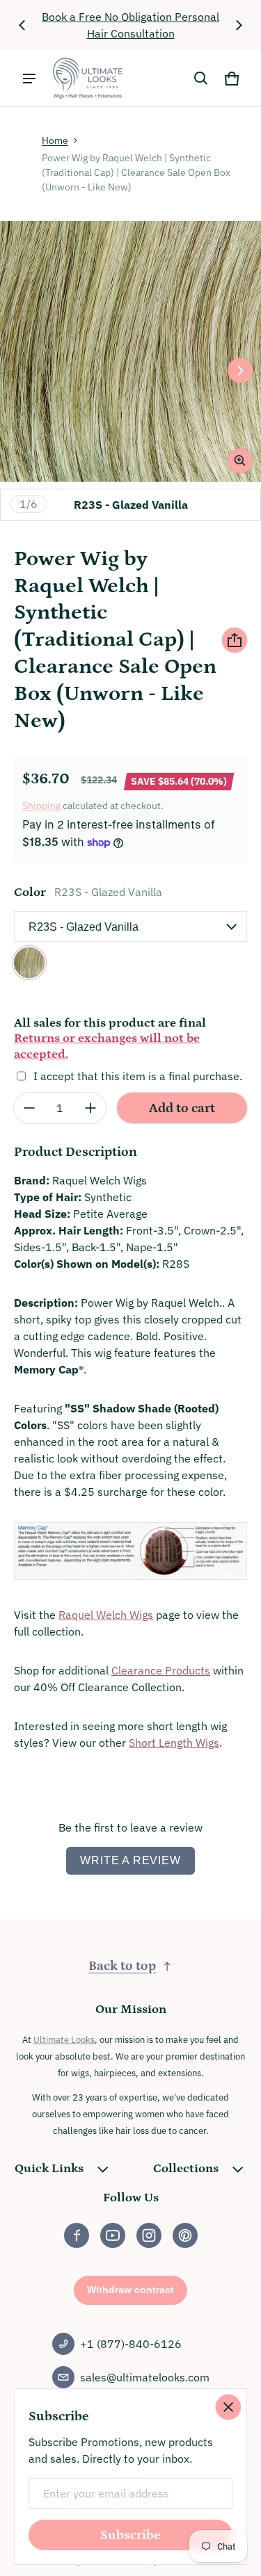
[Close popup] (228, 2407)
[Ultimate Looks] (88, 78)
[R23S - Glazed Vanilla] (29, 963)
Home (55, 140)
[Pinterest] (185, 2235)
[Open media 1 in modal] (130, 351)
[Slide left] (22, 25)
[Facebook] (77, 2235)
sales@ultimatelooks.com (145, 2377)
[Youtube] (113, 2235)
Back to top (122, 1966)
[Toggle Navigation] (29, 79)
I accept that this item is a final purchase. (138, 1076)
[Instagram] (149, 2235)
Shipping (41, 806)
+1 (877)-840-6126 (131, 2344)
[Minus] (29, 1108)
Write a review (130, 1860)
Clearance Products (161, 1670)
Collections (186, 2169)
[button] (201, 79)
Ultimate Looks (64, 2039)
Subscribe (130, 2535)
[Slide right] (239, 25)
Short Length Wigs (174, 1743)
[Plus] (90, 1108)
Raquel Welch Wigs (106, 1615)
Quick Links (49, 2169)
